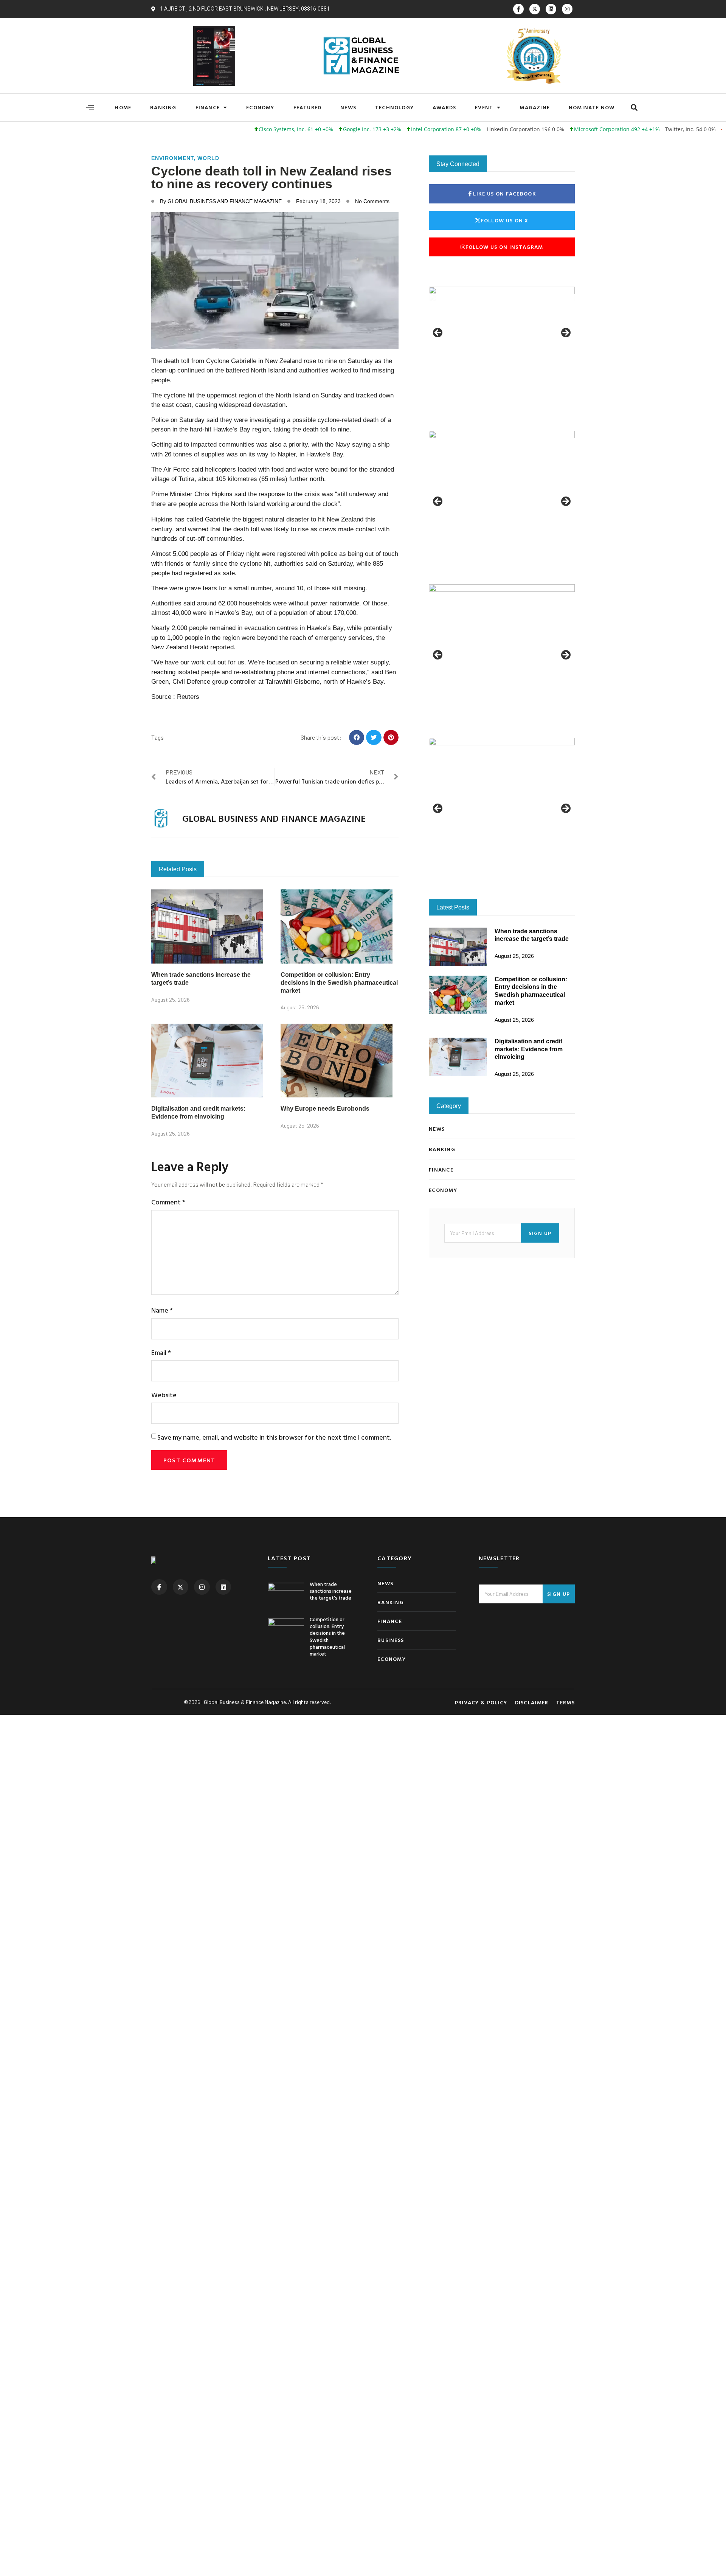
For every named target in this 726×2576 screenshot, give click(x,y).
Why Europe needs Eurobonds (325, 1109)
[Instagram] (567, 9)
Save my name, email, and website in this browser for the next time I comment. (274, 1437)
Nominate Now (592, 107)
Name (162, 1310)
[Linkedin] (551, 9)
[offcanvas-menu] (90, 107)
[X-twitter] (535, 9)
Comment (168, 1202)
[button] (634, 108)
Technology (394, 107)
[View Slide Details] (502, 335)
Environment (172, 158)
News (348, 107)
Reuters (188, 697)
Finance (208, 107)
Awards (444, 107)
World (208, 158)
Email (161, 1352)
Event (484, 107)
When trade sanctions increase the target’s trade (331, 1591)
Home (123, 107)
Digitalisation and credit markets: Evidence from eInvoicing (529, 1049)
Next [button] (565, 333)
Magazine (535, 107)
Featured (308, 107)
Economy (260, 107)
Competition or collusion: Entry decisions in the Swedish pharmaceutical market (339, 983)
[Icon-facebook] (518, 9)
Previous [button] (438, 333)
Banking (163, 107)
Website (164, 1395)
